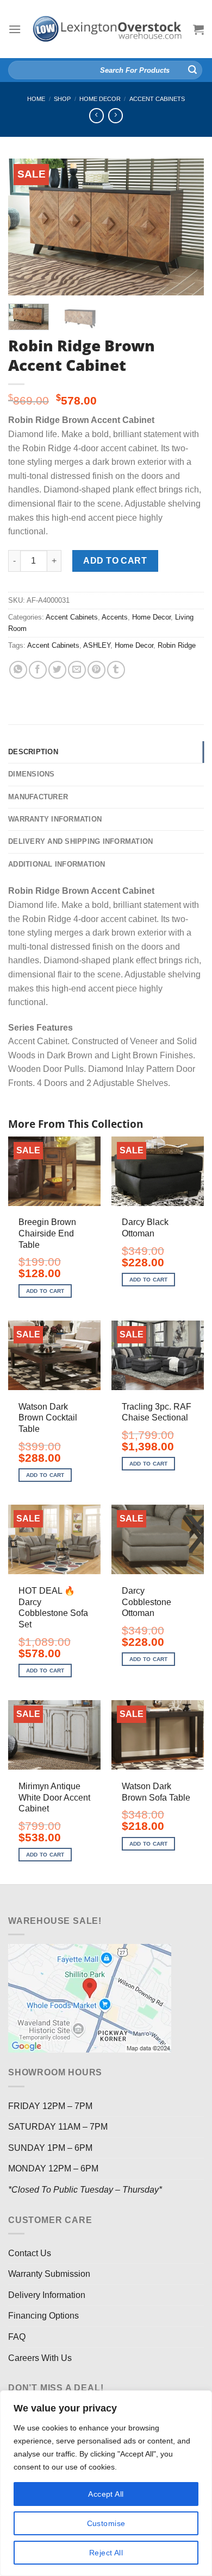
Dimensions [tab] (32, 774)
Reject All (106, 2553)
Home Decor (100, 99)
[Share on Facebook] (38, 670)
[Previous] (26, 227)
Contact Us (30, 2253)
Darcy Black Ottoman (145, 1228)
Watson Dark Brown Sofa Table (156, 1792)
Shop (62, 99)
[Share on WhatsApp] (18, 670)
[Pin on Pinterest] (96, 670)
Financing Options (43, 2316)
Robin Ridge (177, 645)
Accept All (106, 2494)
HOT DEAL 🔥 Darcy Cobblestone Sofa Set (53, 1608)
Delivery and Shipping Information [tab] (80, 841)
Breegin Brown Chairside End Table (47, 1233)
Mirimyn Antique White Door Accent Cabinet (54, 1798)
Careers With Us (40, 2358)
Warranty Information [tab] (55, 819)
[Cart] (198, 29)
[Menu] (15, 29)
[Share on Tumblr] (116, 670)
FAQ (17, 2337)
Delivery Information (47, 2295)
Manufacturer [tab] (38, 797)
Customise (106, 2523)
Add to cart (115, 561)
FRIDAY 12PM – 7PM (50, 2106)
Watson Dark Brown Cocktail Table (48, 1418)
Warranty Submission (49, 2274)
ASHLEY (97, 645)
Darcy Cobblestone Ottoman (146, 1602)
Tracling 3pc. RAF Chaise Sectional (157, 1412)
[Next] (186, 227)
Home (36, 99)
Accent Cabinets (157, 99)
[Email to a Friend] (77, 670)
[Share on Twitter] (57, 670)
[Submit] (192, 70)
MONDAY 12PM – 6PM (53, 2168)
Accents (115, 617)
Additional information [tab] (57, 864)
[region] (106, 2483)
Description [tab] (33, 752)
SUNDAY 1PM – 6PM (50, 2148)
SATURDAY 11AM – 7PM (58, 2127)
